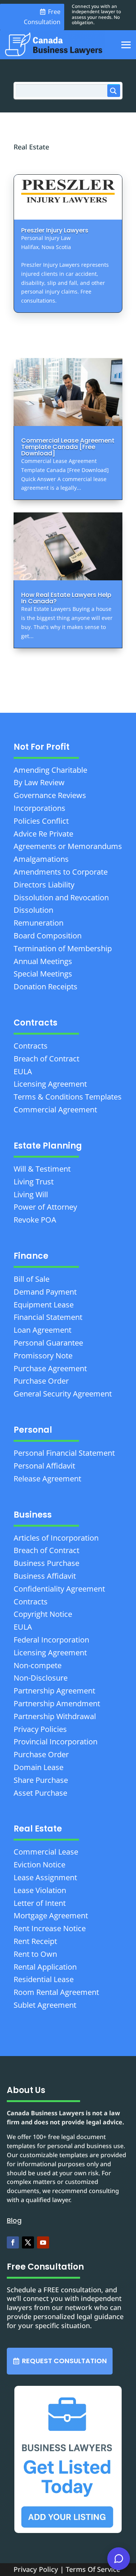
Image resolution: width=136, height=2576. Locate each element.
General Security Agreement (63, 1394)
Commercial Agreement (55, 1110)
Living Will (31, 1194)
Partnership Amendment (57, 1703)
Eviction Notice (39, 1865)
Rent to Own (35, 1954)
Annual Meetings (43, 961)
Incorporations (39, 808)
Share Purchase (41, 1780)
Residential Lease (44, 1979)
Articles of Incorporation (56, 1538)
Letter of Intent (40, 1903)
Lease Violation (40, 1890)
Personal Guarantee (48, 1343)
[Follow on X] (28, 2242)
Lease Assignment (45, 1877)
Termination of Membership (63, 948)
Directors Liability (44, 885)
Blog (14, 2220)
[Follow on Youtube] (43, 2242)
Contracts (31, 1046)
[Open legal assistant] (119, 2559)
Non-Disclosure (41, 1678)
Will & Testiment (42, 1169)
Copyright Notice (43, 1614)
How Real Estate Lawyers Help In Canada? (66, 598)
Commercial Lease (46, 1852)
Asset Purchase (40, 1793)
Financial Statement (48, 1317)
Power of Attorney (45, 1207)
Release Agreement (47, 1479)
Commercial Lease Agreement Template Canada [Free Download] (68, 447)
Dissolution (33, 910)
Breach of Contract (46, 1059)
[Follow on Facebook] (13, 2242)
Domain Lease (39, 1767)
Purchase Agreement (50, 1368)
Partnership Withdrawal (55, 1716)
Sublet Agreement (45, 2005)
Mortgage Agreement (51, 1915)
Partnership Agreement (54, 1691)
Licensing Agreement (50, 1084)
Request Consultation (64, 2361)
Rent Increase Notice (50, 1928)
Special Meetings (43, 974)
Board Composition (48, 936)
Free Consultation (42, 17)
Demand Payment (45, 1292)
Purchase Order (41, 1381)
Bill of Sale (32, 1279)
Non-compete (38, 1665)
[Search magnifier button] (114, 91)
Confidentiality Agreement (59, 1589)
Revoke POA (35, 1220)
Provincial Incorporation (56, 1742)
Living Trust (34, 1182)
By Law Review (39, 782)
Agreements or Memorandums (68, 846)
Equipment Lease (44, 1305)
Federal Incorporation (51, 1640)
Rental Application (45, 1967)
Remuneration (39, 923)
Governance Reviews (50, 795)
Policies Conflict (41, 821)
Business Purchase (46, 1563)
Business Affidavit (45, 1576)
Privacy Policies (40, 1729)
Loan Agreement (42, 1330)
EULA (23, 1071)
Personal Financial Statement (64, 1453)
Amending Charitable (50, 770)
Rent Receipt (35, 1941)
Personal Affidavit (44, 1466)
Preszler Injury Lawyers (55, 230)
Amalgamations (41, 859)
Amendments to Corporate (61, 872)
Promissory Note (43, 1356)
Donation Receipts (46, 987)
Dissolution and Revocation (61, 897)
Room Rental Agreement (56, 1992)
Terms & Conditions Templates (68, 1097)
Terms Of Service (93, 2569)
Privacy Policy (36, 2569)
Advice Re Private (43, 834)
